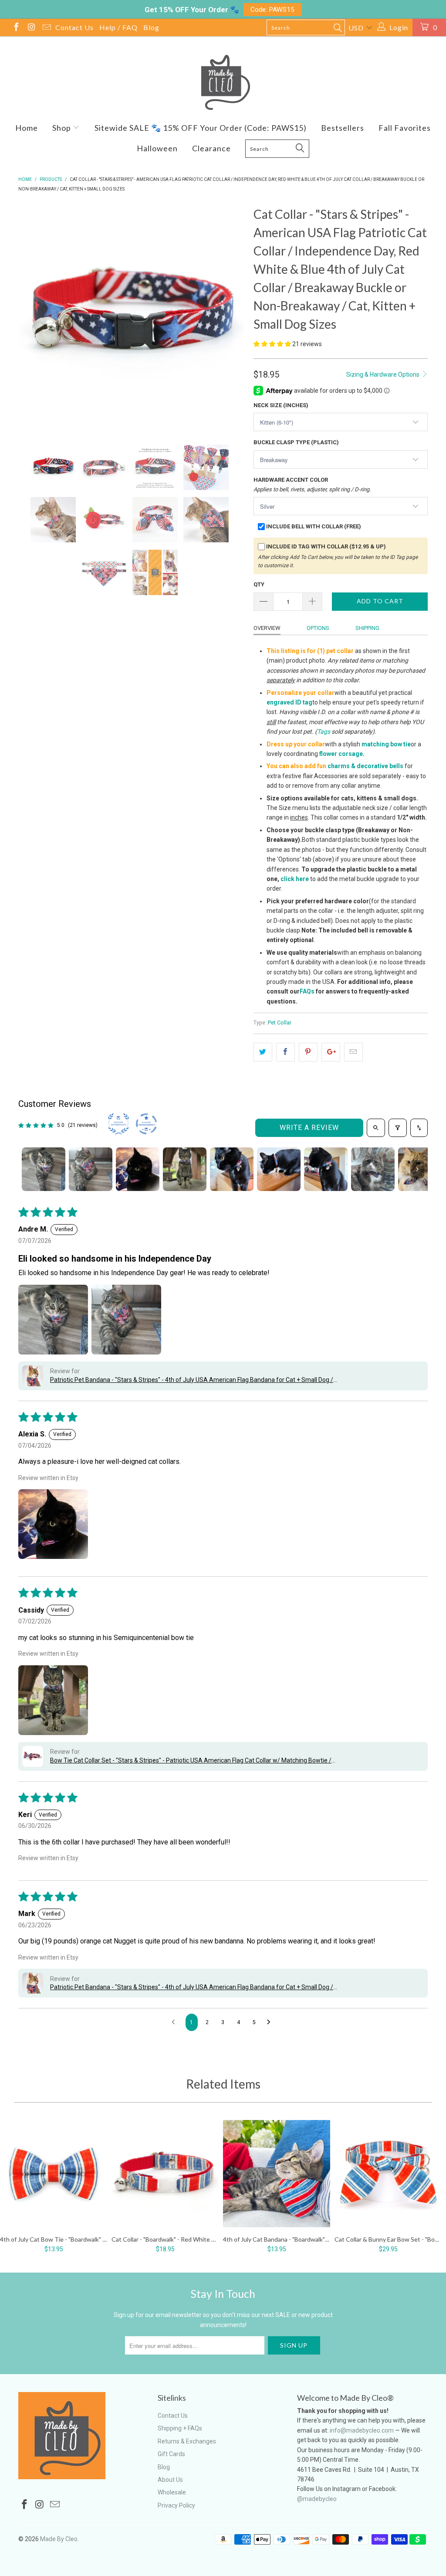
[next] (233, 318)
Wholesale (172, 2492)
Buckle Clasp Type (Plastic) (296, 442)
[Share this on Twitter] (263, 1052)
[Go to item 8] (373, 1169)
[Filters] (398, 1128)
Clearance (211, 148)
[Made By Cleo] (223, 82)
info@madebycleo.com (362, 2430)
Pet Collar (280, 1023)
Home (27, 128)
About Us (170, 2480)
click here (295, 879)
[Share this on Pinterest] (308, 1052)
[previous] (30, 318)
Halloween (157, 148)
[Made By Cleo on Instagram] (31, 28)
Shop (63, 128)
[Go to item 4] (185, 1169)
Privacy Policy (176, 2505)
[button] (272, 344)
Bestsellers (343, 128)
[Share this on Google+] (331, 1052)
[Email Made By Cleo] (46, 28)
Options (318, 628)
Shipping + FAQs (180, 2428)
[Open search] (376, 1128)
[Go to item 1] (44, 1169)
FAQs (307, 991)
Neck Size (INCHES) (281, 405)
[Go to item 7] (326, 1169)
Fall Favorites (405, 128)
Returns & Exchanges (187, 2441)
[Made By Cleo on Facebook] (16, 28)
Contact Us (74, 27)
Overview (267, 628)
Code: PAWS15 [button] (272, 10)
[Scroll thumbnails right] (417, 1169)
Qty (259, 584)
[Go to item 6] (279, 1169)
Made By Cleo (59, 2539)
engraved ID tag (289, 702)
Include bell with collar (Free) (314, 526)
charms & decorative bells (365, 766)
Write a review (309, 1128)
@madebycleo (317, 2499)
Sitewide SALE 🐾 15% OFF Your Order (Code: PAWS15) (201, 128)
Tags (324, 732)
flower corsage (341, 754)
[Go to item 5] (232, 1169)
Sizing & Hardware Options (383, 374)
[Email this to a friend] (353, 1052)
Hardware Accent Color (312, 484)
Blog (151, 27)
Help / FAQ (118, 27)
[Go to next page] (271, 2022)
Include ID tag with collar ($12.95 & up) (326, 546)
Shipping (367, 628)
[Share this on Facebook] (286, 1052)
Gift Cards (171, 2454)
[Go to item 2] (91, 1169)
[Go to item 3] (138, 1169)
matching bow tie (386, 744)
